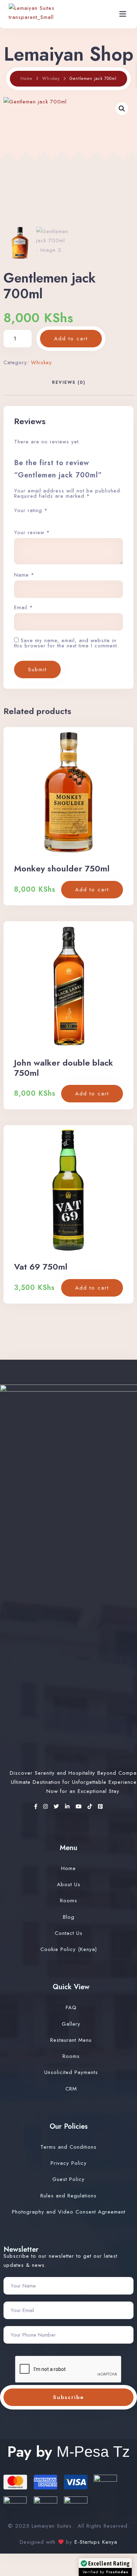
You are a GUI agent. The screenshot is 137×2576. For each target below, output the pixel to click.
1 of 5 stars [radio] (17, 520)
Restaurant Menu (71, 2040)
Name (24, 575)
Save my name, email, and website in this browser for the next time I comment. (66, 643)
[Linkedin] (68, 1807)
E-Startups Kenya (95, 2542)
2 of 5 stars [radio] (24, 520)
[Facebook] (37, 1807)
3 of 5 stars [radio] (31, 520)
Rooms (69, 1901)
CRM (71, 2089)
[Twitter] (58, 1807)
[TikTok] (91, 1807)
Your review (32, 533)
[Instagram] (47, 1807)
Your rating (31, 510)
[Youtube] (80, 1807)
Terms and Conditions (68, 2147)
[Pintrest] (100, 1807)
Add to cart (71, 339)
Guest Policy (68, 2179)
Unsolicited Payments (71, 2072)
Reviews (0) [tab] (69, 382)
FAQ (71, 2007)
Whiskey (51, 79)
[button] (122, 109)
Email (24, 608)
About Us (69, 1884)
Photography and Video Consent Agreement (69, 2212)
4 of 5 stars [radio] (39, 520)
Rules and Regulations (68, 2196)
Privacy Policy (69, 2163)
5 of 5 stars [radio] (46, 520)
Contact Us (69, 1933)
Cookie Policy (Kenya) (69, 1949)
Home (26, 79)
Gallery (71, 2024)
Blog (69, 1917)
